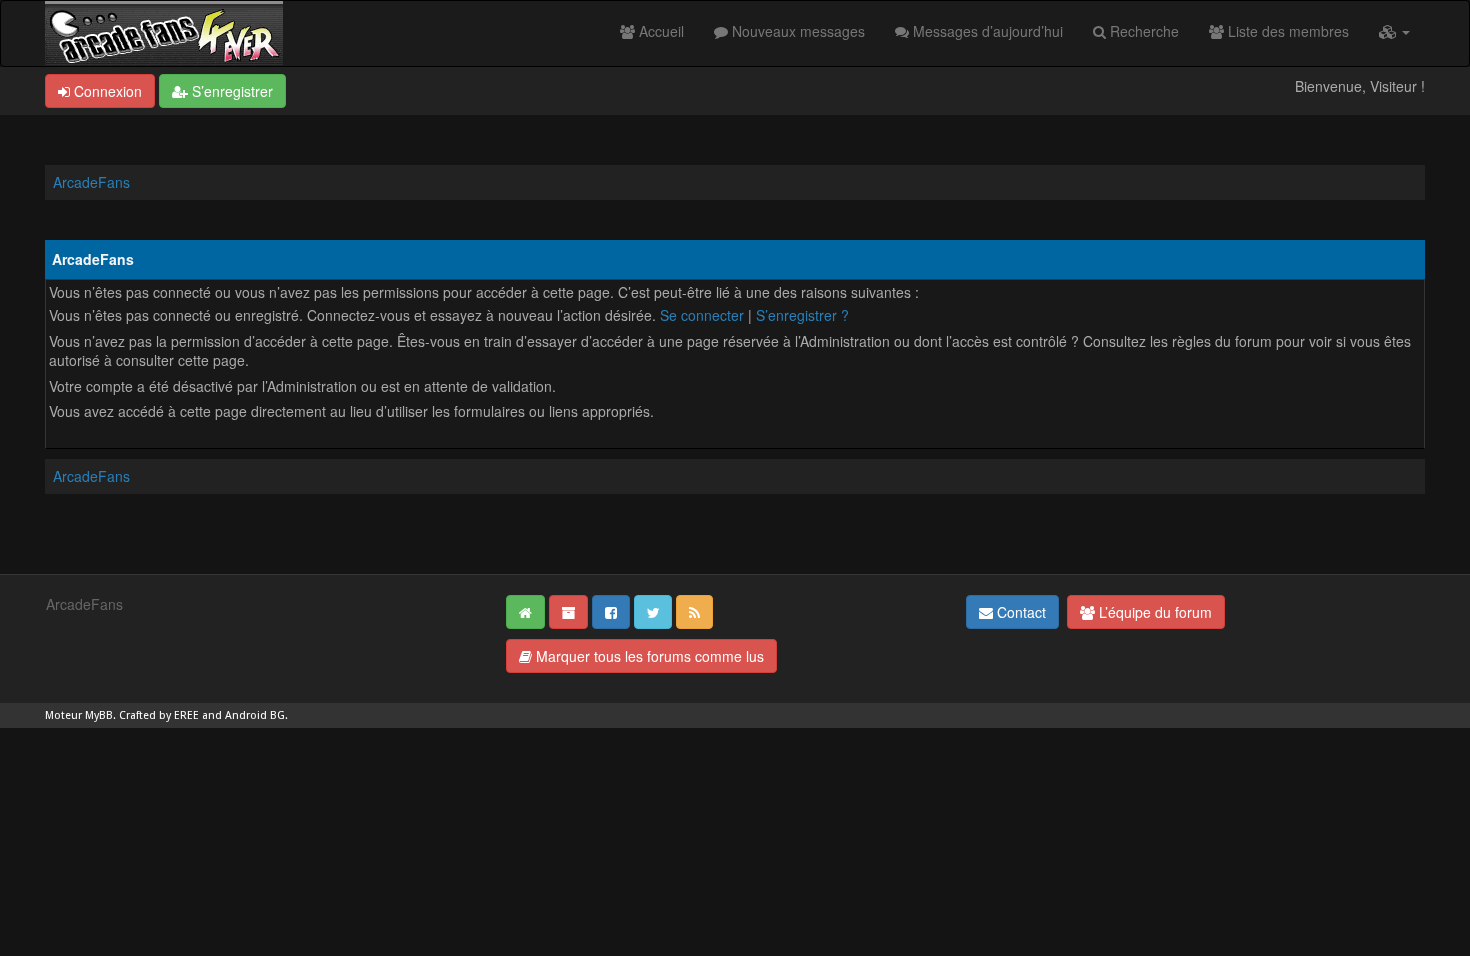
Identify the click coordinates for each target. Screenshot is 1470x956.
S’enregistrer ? (802, 315)
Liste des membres (1286, 31)
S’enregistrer (230, 91)
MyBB (99, 715)
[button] (1394, 31)
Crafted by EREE (159, 715)
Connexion (106, 91)
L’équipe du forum (1153, 612)
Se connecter (702, 315)
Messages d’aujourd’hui (986, 31)
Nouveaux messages (796, 31)
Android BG (255, 715)
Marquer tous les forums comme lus (648, 656)
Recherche (1142, 31)
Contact (1019, 612)
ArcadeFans (91, 182)
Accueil (659, 31)
